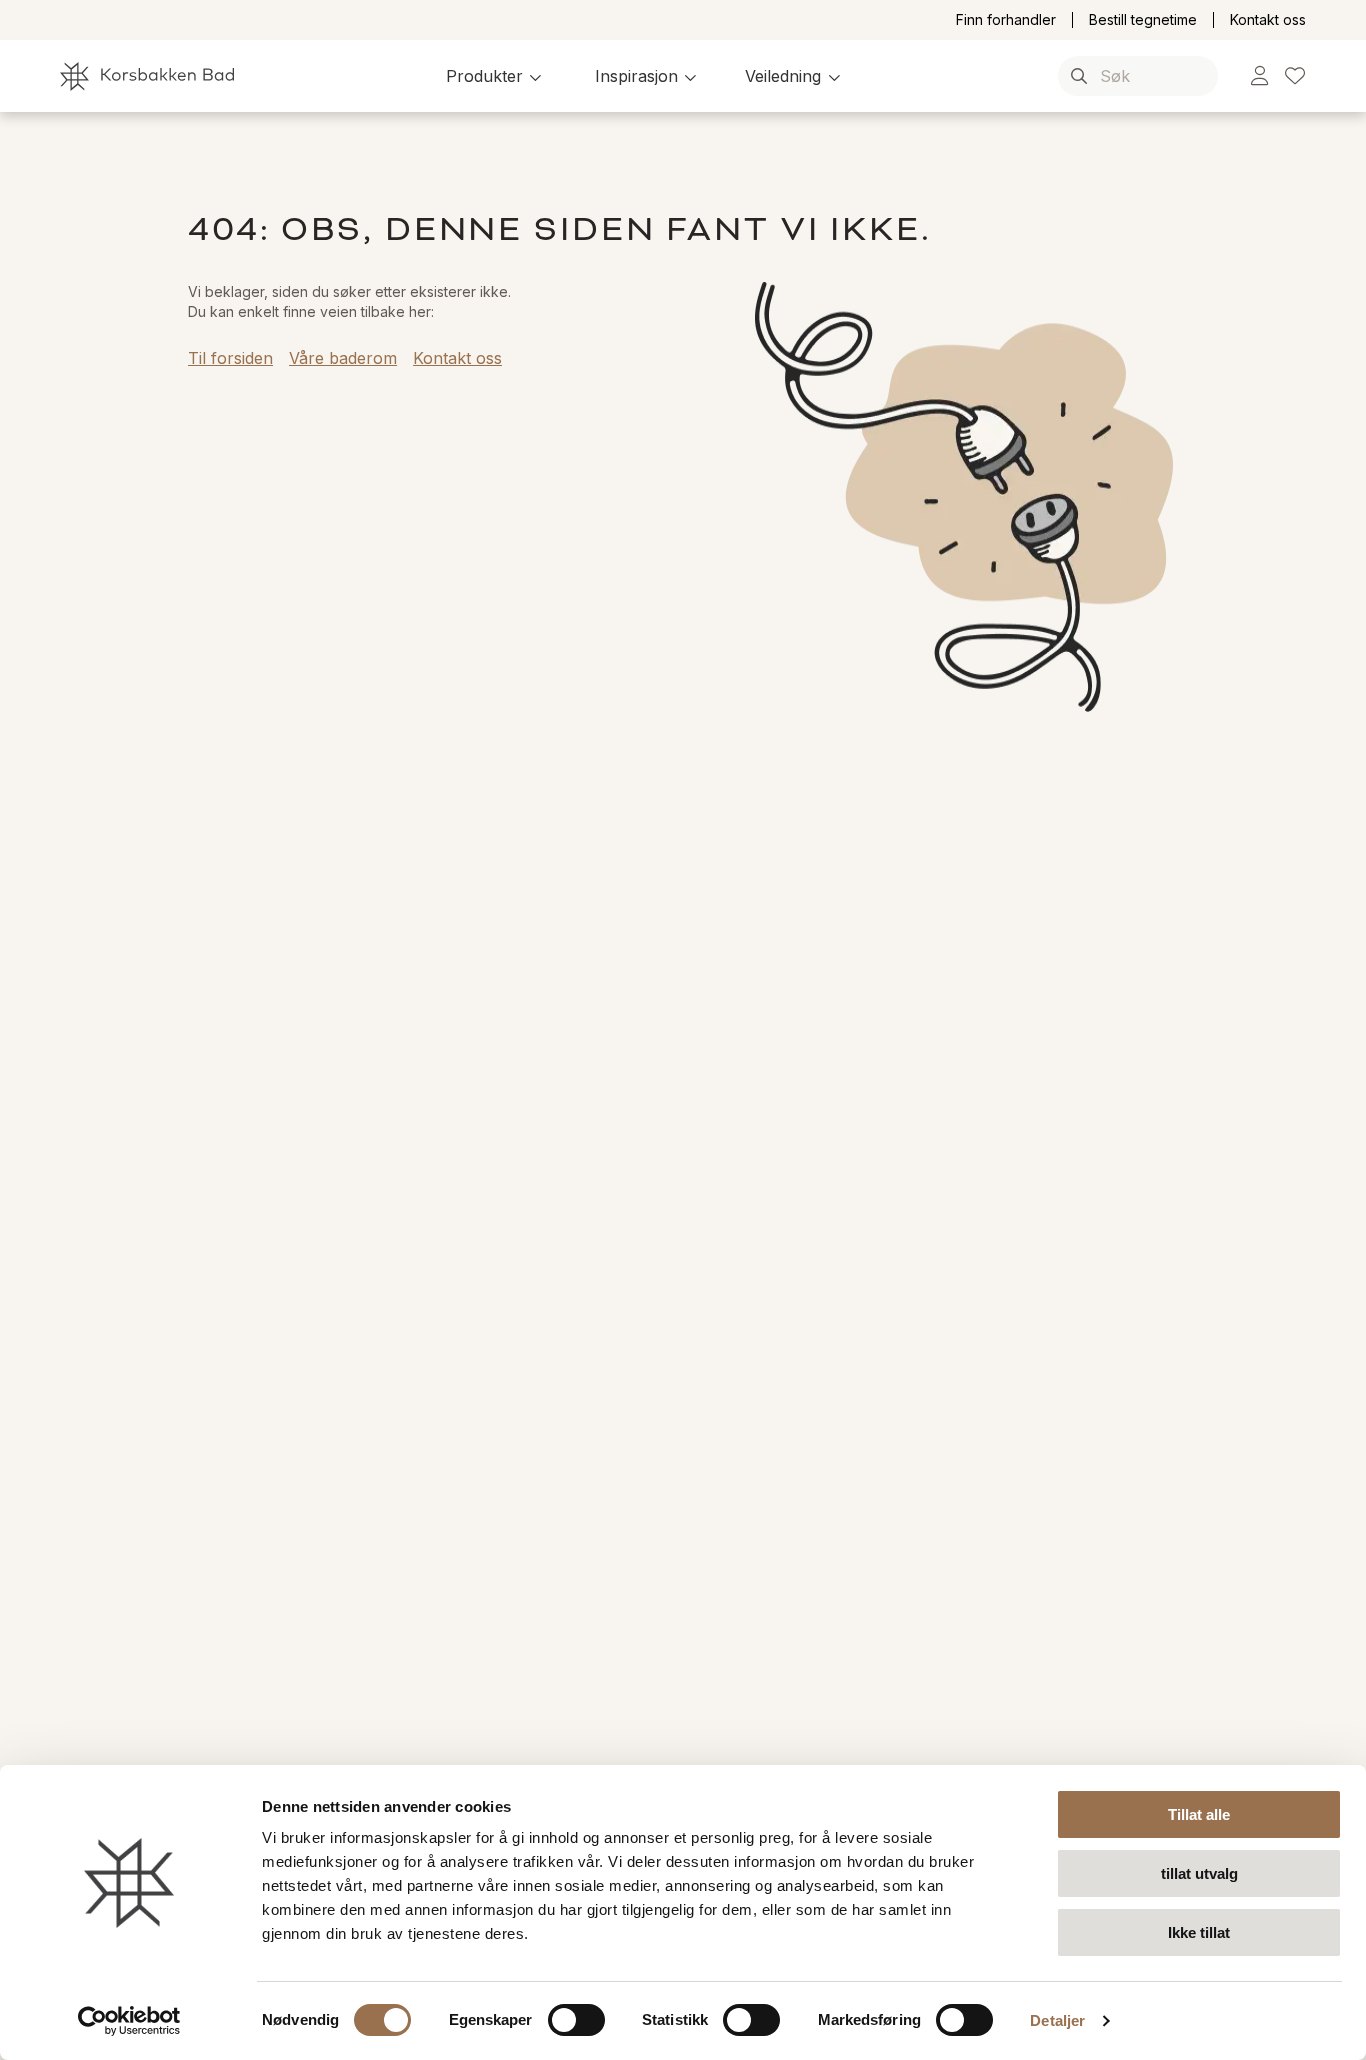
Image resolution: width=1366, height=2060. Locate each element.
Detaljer (1057, 2020)
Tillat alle (1199, 1814)
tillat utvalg (1199, 1873)
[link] (1259, 76)
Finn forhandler (1006, 20)
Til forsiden (230, 358)
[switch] (576, 2020)
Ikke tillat (1199, 1932)
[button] (496, 76)
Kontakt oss (1268, 20)
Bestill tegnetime (1143, 20)
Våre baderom (343, 358)
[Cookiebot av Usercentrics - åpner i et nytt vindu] (129, 2021)
